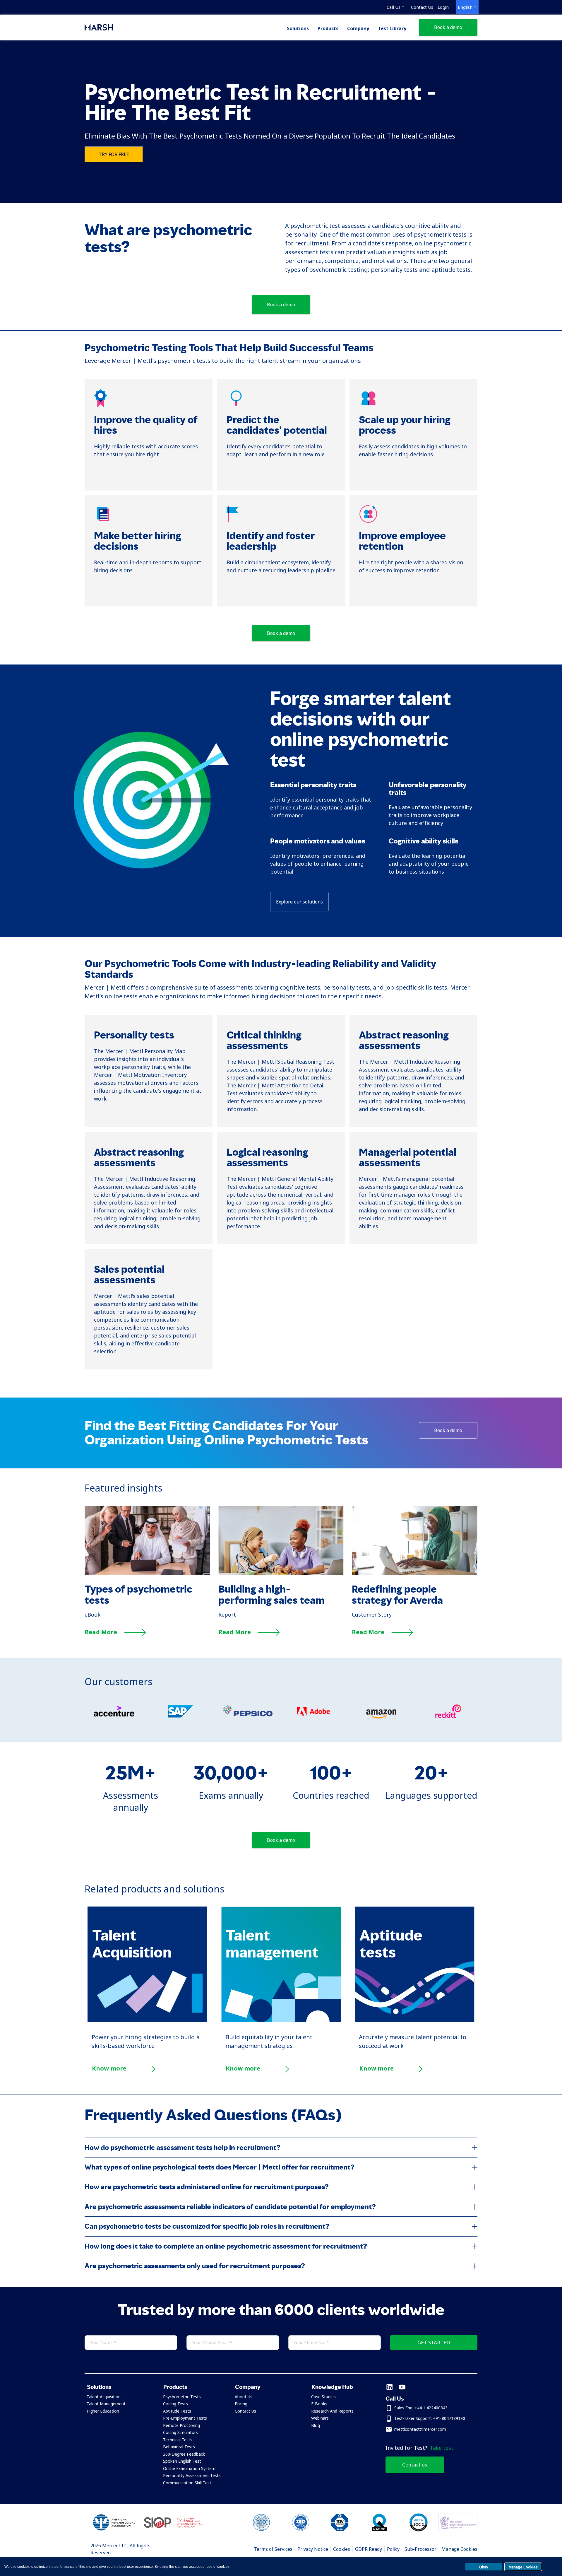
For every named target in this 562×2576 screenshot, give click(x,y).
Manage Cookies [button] (523, 2567)
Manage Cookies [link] (459, 2549)
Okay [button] (484, 2567)
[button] (118, 2387)
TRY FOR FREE (114, 154)
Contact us (415, 2465)
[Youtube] (402, 2388)
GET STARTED (434, 2342)
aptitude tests (451, 270)
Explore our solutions (299, 902)
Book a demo (448, 27)
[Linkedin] (389, 2388)
